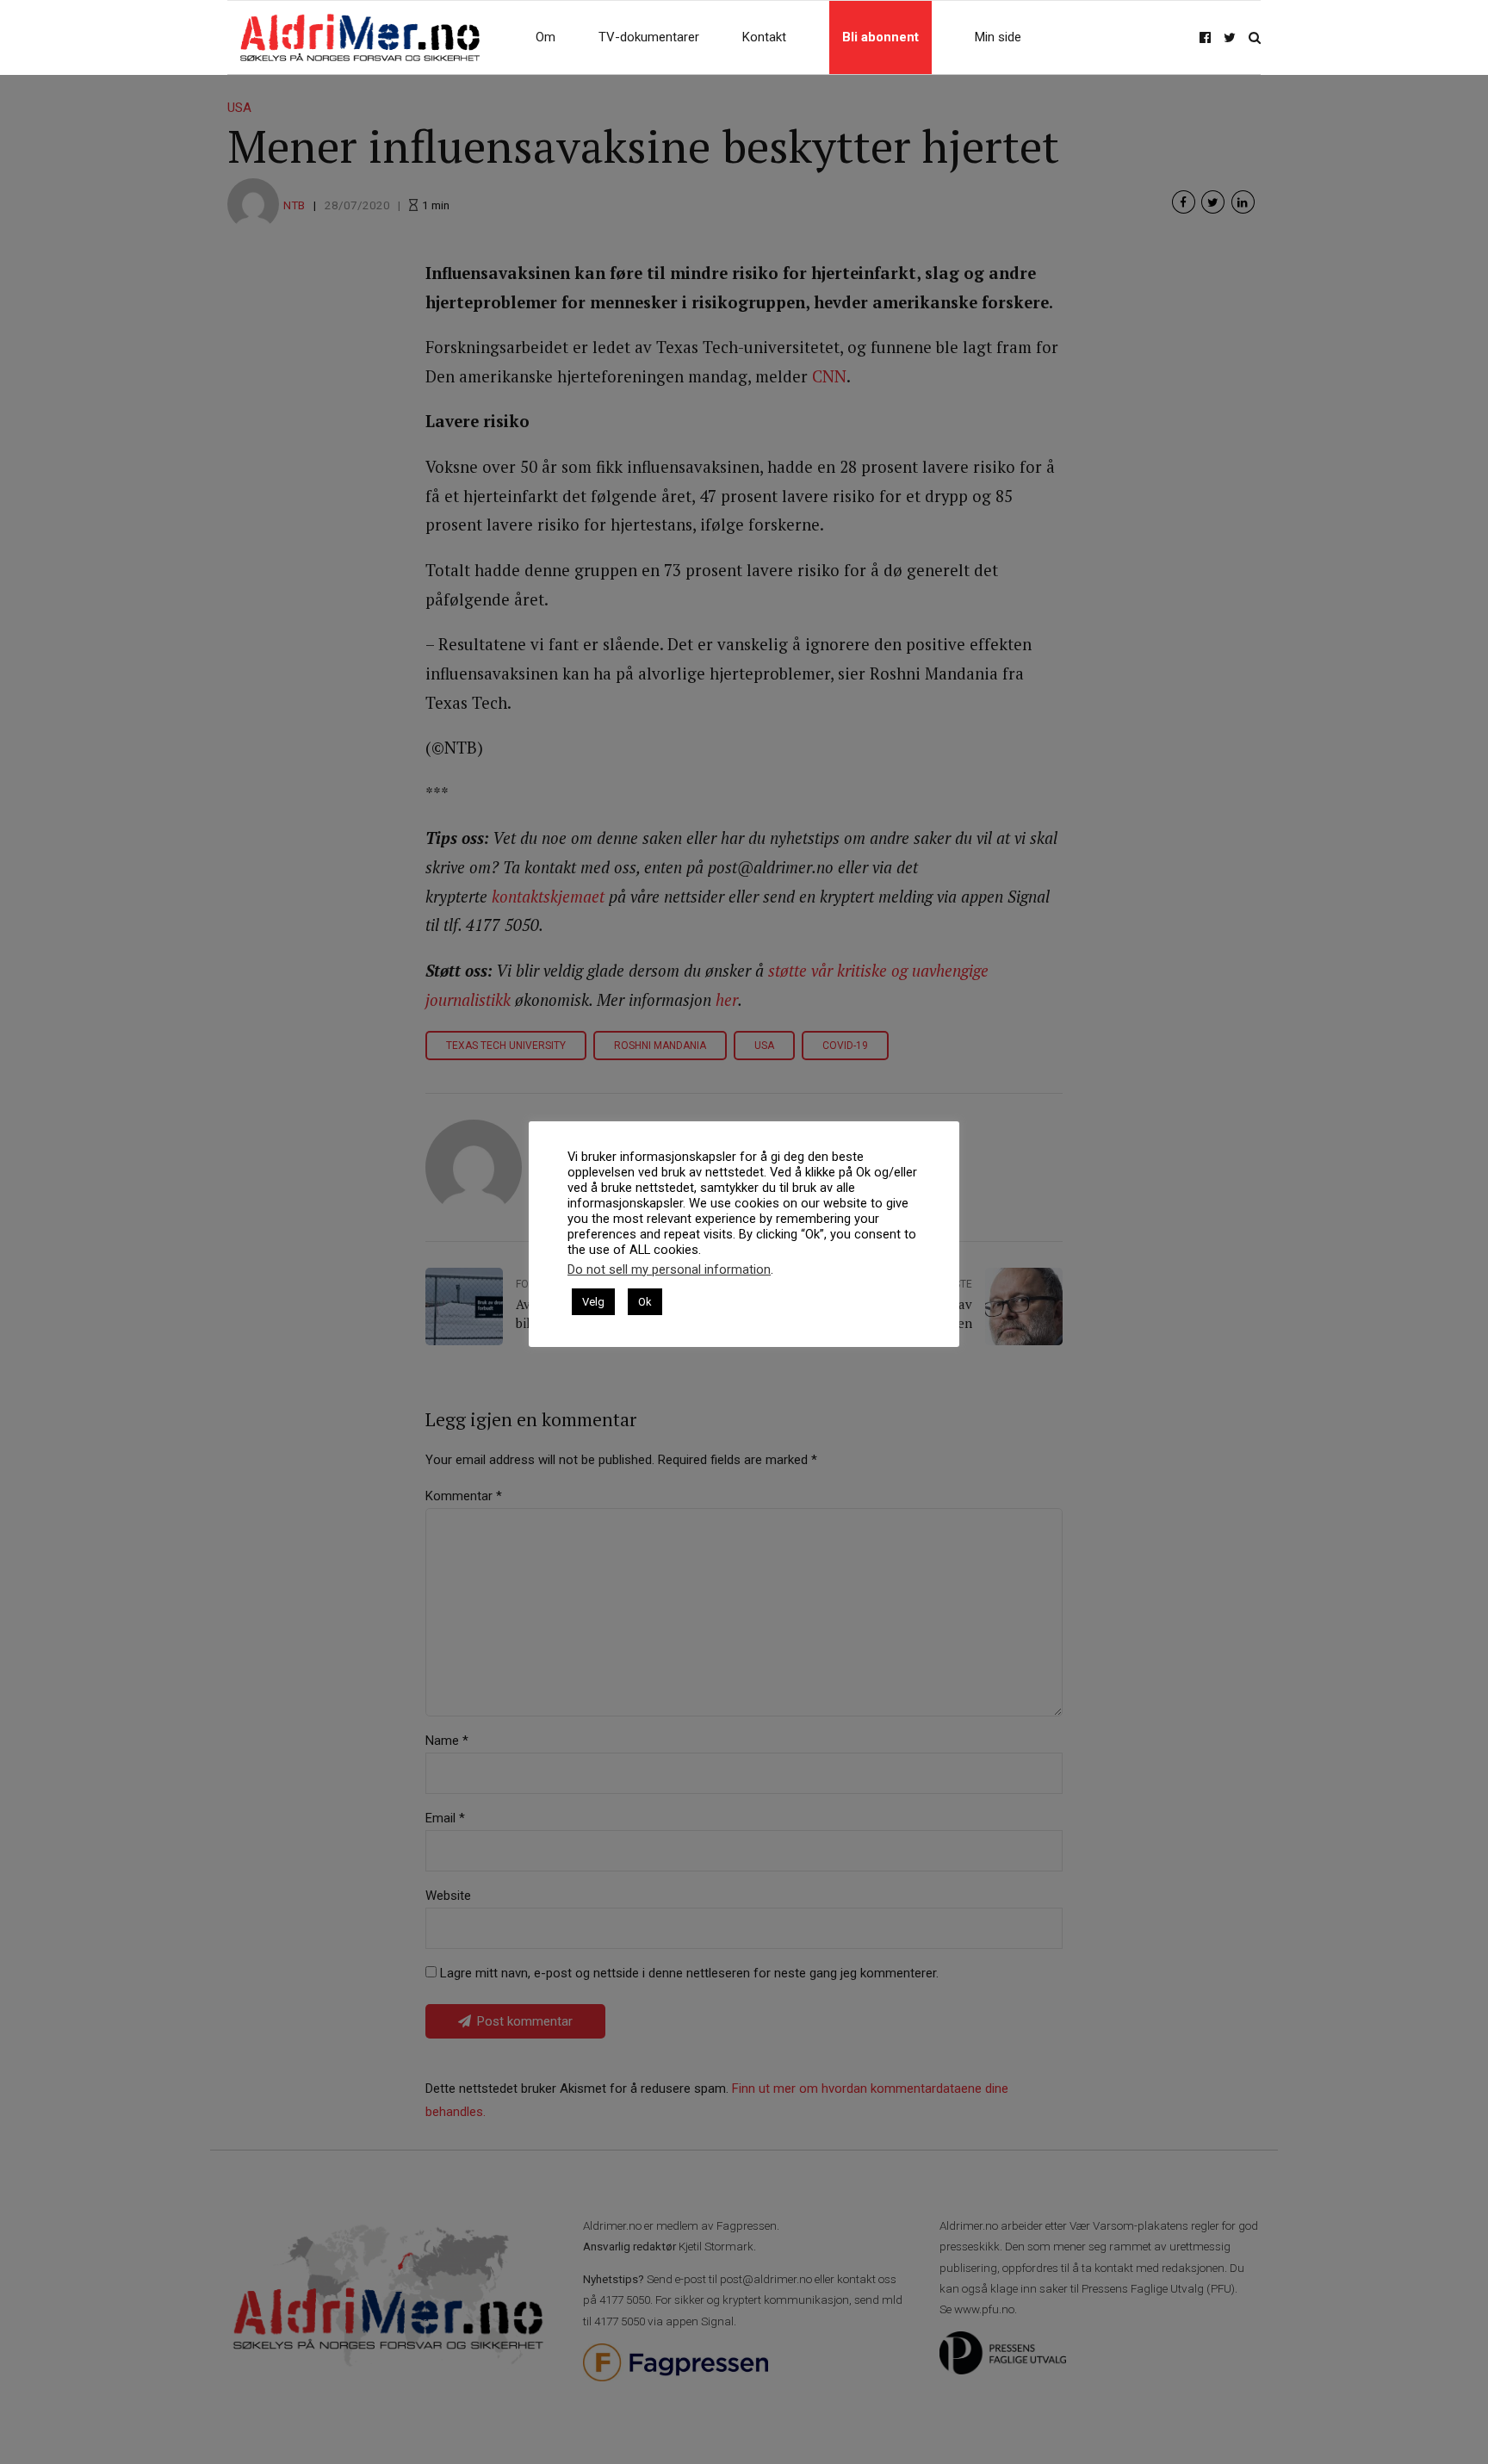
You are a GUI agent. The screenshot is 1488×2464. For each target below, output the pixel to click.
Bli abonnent (880, 37)
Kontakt (764, 37)
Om (546, 37)
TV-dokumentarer (649, 37)
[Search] (1255, 37)
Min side (998, 37)
